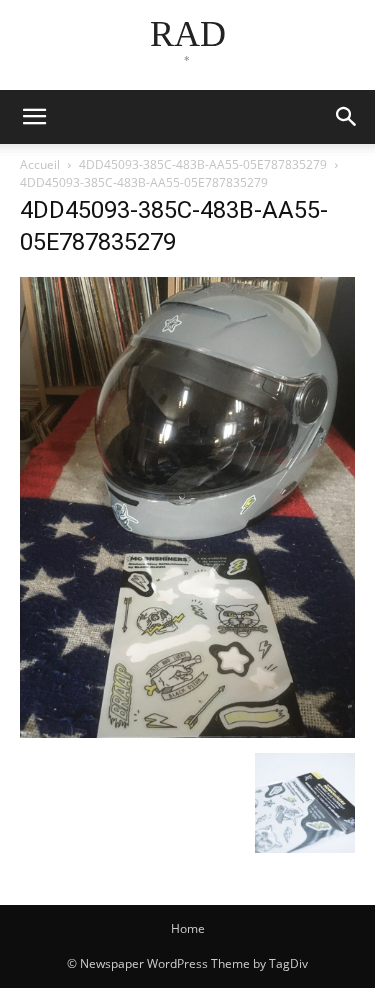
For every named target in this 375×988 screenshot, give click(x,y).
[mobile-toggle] (34, 117)
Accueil (40, 164)
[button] (347, 117)
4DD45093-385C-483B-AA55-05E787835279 (203, 164)
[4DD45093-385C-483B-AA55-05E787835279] (187, 732)
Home (188, 928)
